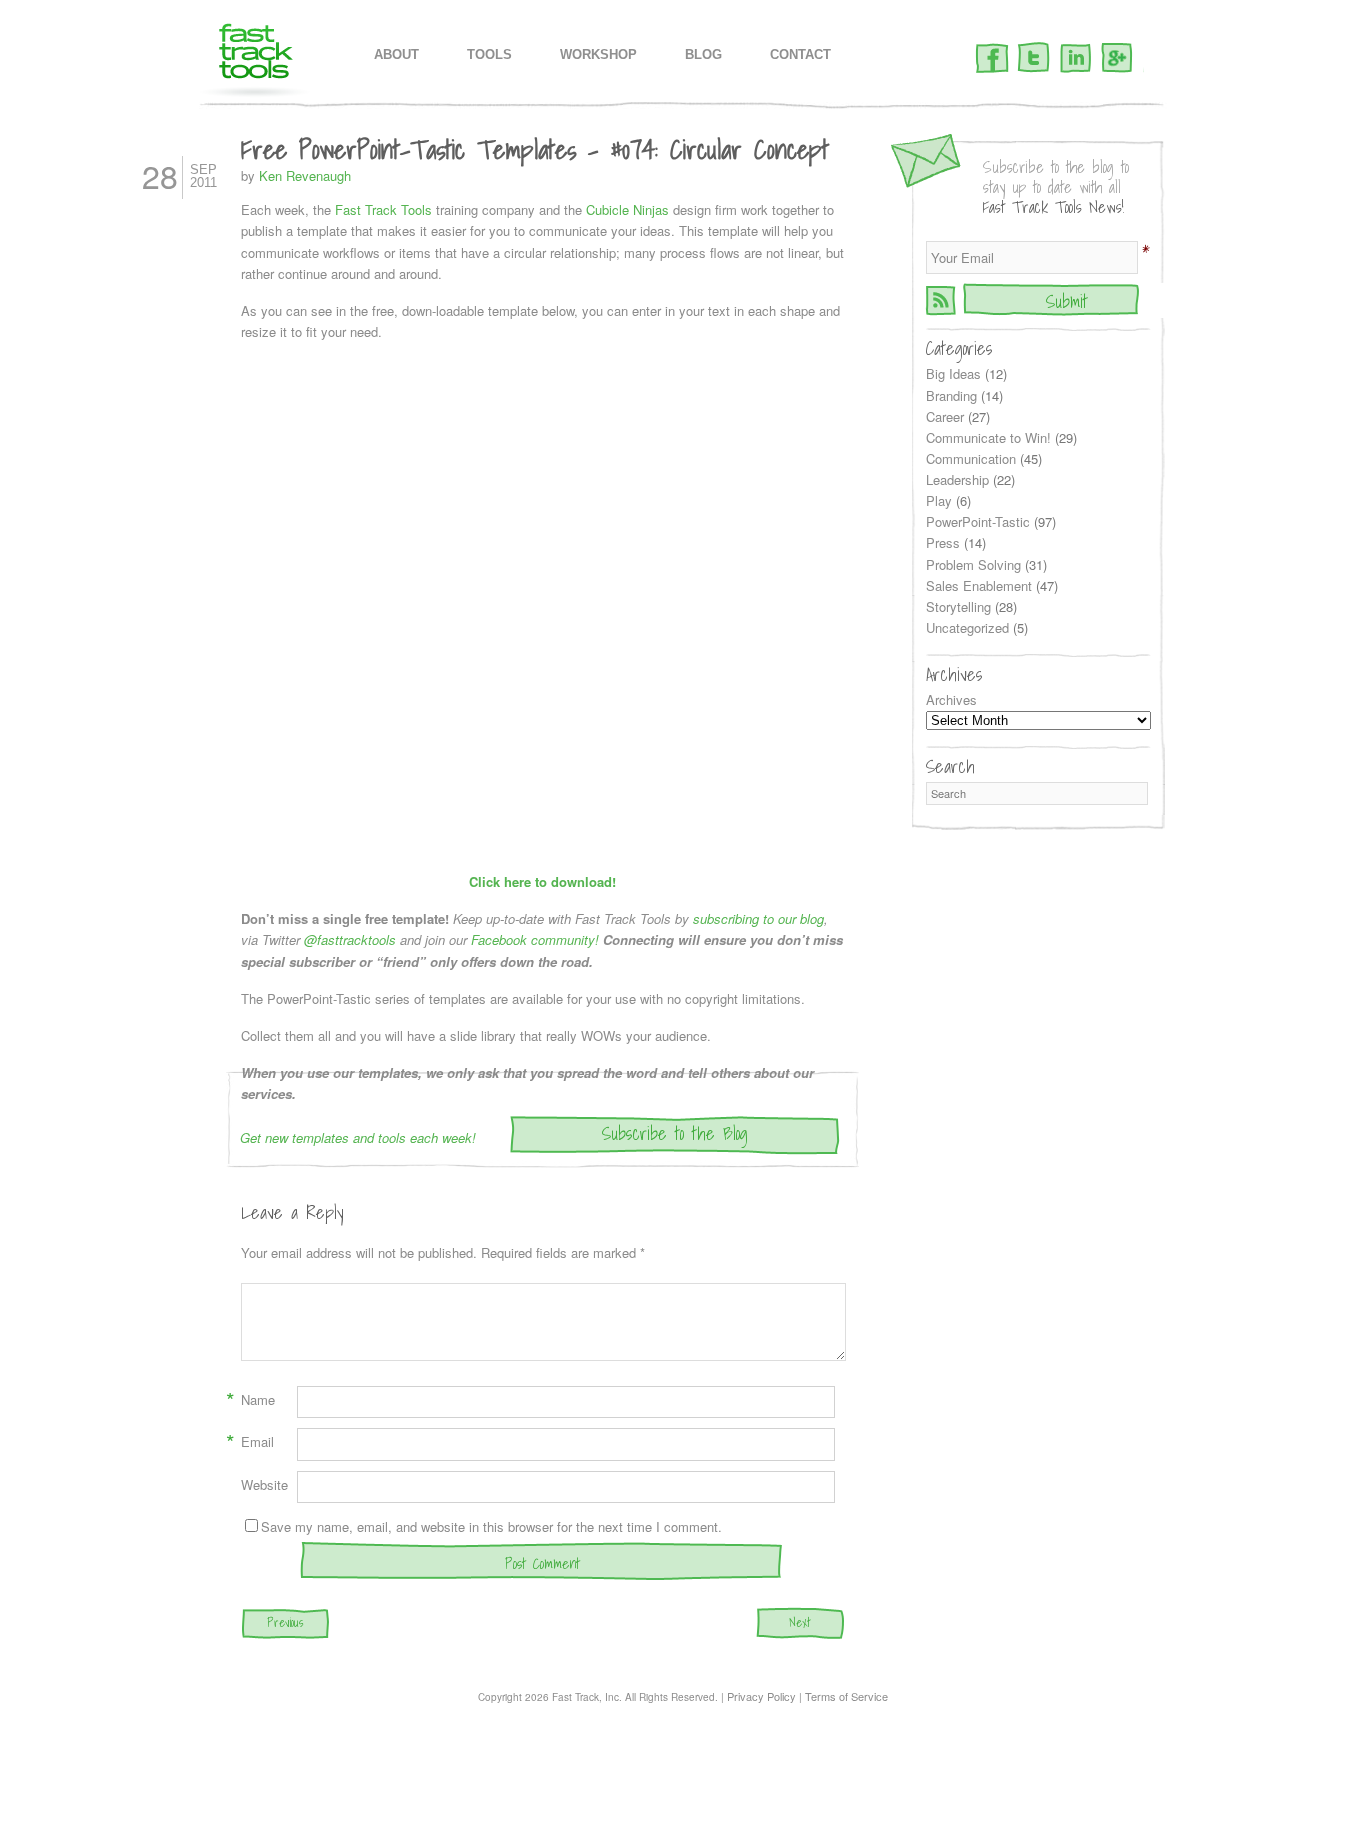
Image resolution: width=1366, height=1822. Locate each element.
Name (258, 1400)
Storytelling (958, 606)
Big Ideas (953, 373)
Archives (951, 699)
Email (257, 1442)
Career (945, 416)
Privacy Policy (761, 1696)
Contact (800, 54)
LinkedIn (1075, 59)
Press (943, 542)
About (396, 54)
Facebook (993, 59)
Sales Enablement (979, 585)
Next (800, 1622)
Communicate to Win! (988, 437)
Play (939, 500)
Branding (951, 395)
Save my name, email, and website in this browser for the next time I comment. (491, 1526)
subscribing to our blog (758, 918)
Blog (703, 54)
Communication (971, 458)
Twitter (1034, 59)
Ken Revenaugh (305, 175)
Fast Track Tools (383, 209)
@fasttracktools (350, 939)
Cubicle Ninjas (627, 209)
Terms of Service (846, 1696)
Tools (489, 54)
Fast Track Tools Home (255, 60)
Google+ (1117, 59)
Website (264, 1484)
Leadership (957, 479)
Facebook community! (535, 939)
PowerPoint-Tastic (978, 521)
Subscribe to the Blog (675, 1133)
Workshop (598, 54)
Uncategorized (967, 627)
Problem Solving (973, 564)
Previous (285, 1622)
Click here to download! (542, 881)
